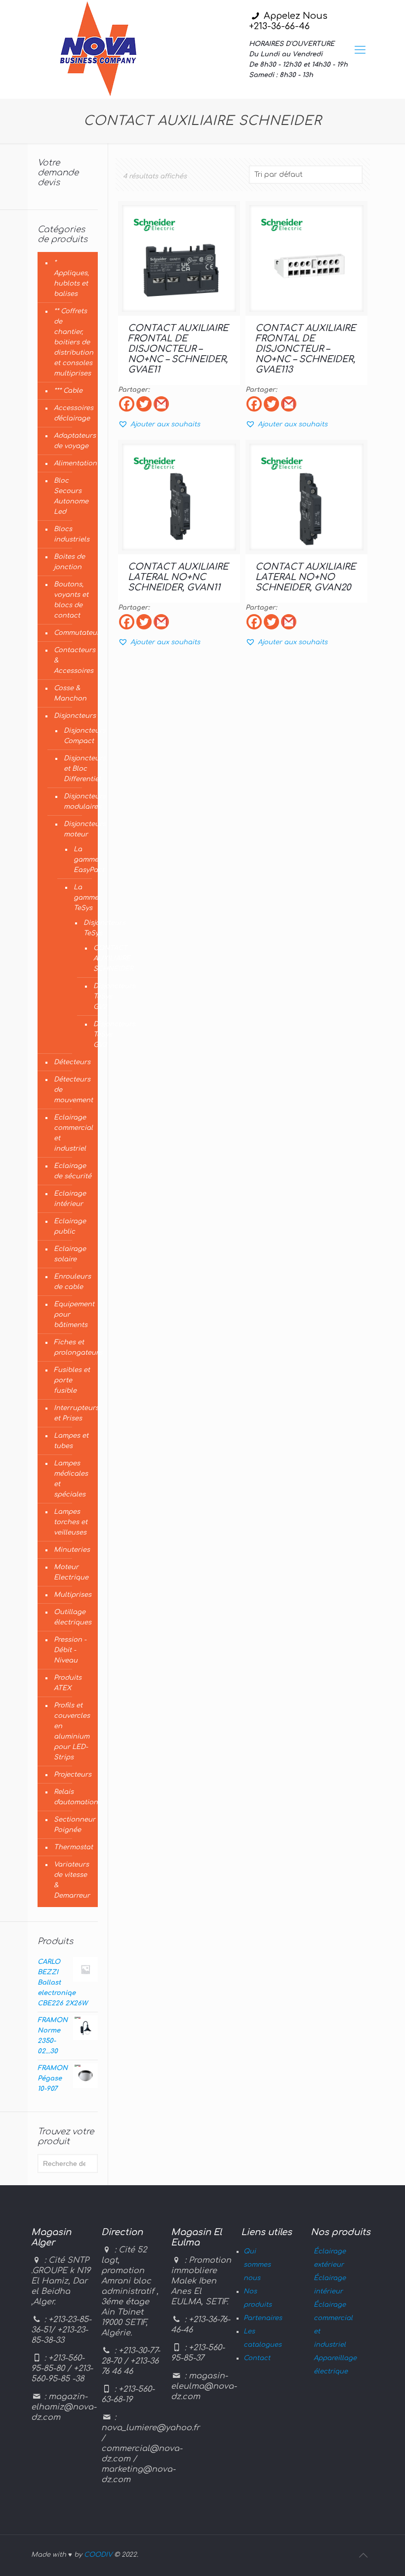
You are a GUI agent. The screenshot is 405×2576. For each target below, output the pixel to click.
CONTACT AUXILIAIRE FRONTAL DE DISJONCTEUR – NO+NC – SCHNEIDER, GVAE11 (178, 349)
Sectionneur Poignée (73, 1825)
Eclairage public (70, 1226)
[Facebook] (127, 404)
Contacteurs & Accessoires (73, 661)
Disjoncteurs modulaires (76, 802)
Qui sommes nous (257, 2265)
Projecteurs (73, 1775)
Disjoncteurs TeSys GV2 (93, 997)
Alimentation (73, 463)
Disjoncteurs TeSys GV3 (93, 1035)
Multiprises (73, 1595)
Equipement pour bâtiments (73, 1315)
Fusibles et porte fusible (72, 1380)
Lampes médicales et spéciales (71, 1479)
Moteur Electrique (71, 1572)
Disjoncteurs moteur (76, 829)
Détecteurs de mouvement (73, 1090)
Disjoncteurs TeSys (83, 928)
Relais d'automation (73, 1797)
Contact (257, 2358)
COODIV (98, 2555)
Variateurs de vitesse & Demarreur (72, 1880)
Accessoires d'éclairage (73, 413)
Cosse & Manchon (70, 693)
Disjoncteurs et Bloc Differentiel (76, 769)
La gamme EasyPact (78, 860)
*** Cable (68, 391)
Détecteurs (72, 1062)
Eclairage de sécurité (73, 1171)
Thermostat (73, 1847)
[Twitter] (144, 404)
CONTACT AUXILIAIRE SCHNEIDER (93, 959)
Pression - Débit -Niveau (70, 1650)
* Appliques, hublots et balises (71, 278)
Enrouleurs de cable (72, 1282)
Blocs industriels (72, 534)
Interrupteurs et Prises (73, 1413)
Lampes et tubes (71, 1441)
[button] (159, 424)
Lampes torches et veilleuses (71, 1522)
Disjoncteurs (73, 716)
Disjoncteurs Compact (76, 736)
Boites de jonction (69, 562)
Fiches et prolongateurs (73, 1348)
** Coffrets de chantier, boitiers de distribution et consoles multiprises (73, 342)
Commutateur (73, 633)
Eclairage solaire (70, 1254)
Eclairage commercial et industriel (73, 1133)
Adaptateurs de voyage (73, 441)
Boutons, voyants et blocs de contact (71, 600)
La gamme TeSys (78, 898)
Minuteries (72, 1550)
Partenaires (263, 2318)
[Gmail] (161, 404)
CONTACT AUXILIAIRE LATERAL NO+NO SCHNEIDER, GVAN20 (305, 577)
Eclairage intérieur (70, 1199)
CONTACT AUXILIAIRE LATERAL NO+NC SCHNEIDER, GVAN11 (178, 577)
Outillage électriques (73, 1617)
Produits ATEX (68, 1683)
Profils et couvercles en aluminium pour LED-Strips (72, 1731)
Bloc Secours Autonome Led (71, 496)
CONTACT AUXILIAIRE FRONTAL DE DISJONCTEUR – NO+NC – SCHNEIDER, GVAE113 (305, 349)
